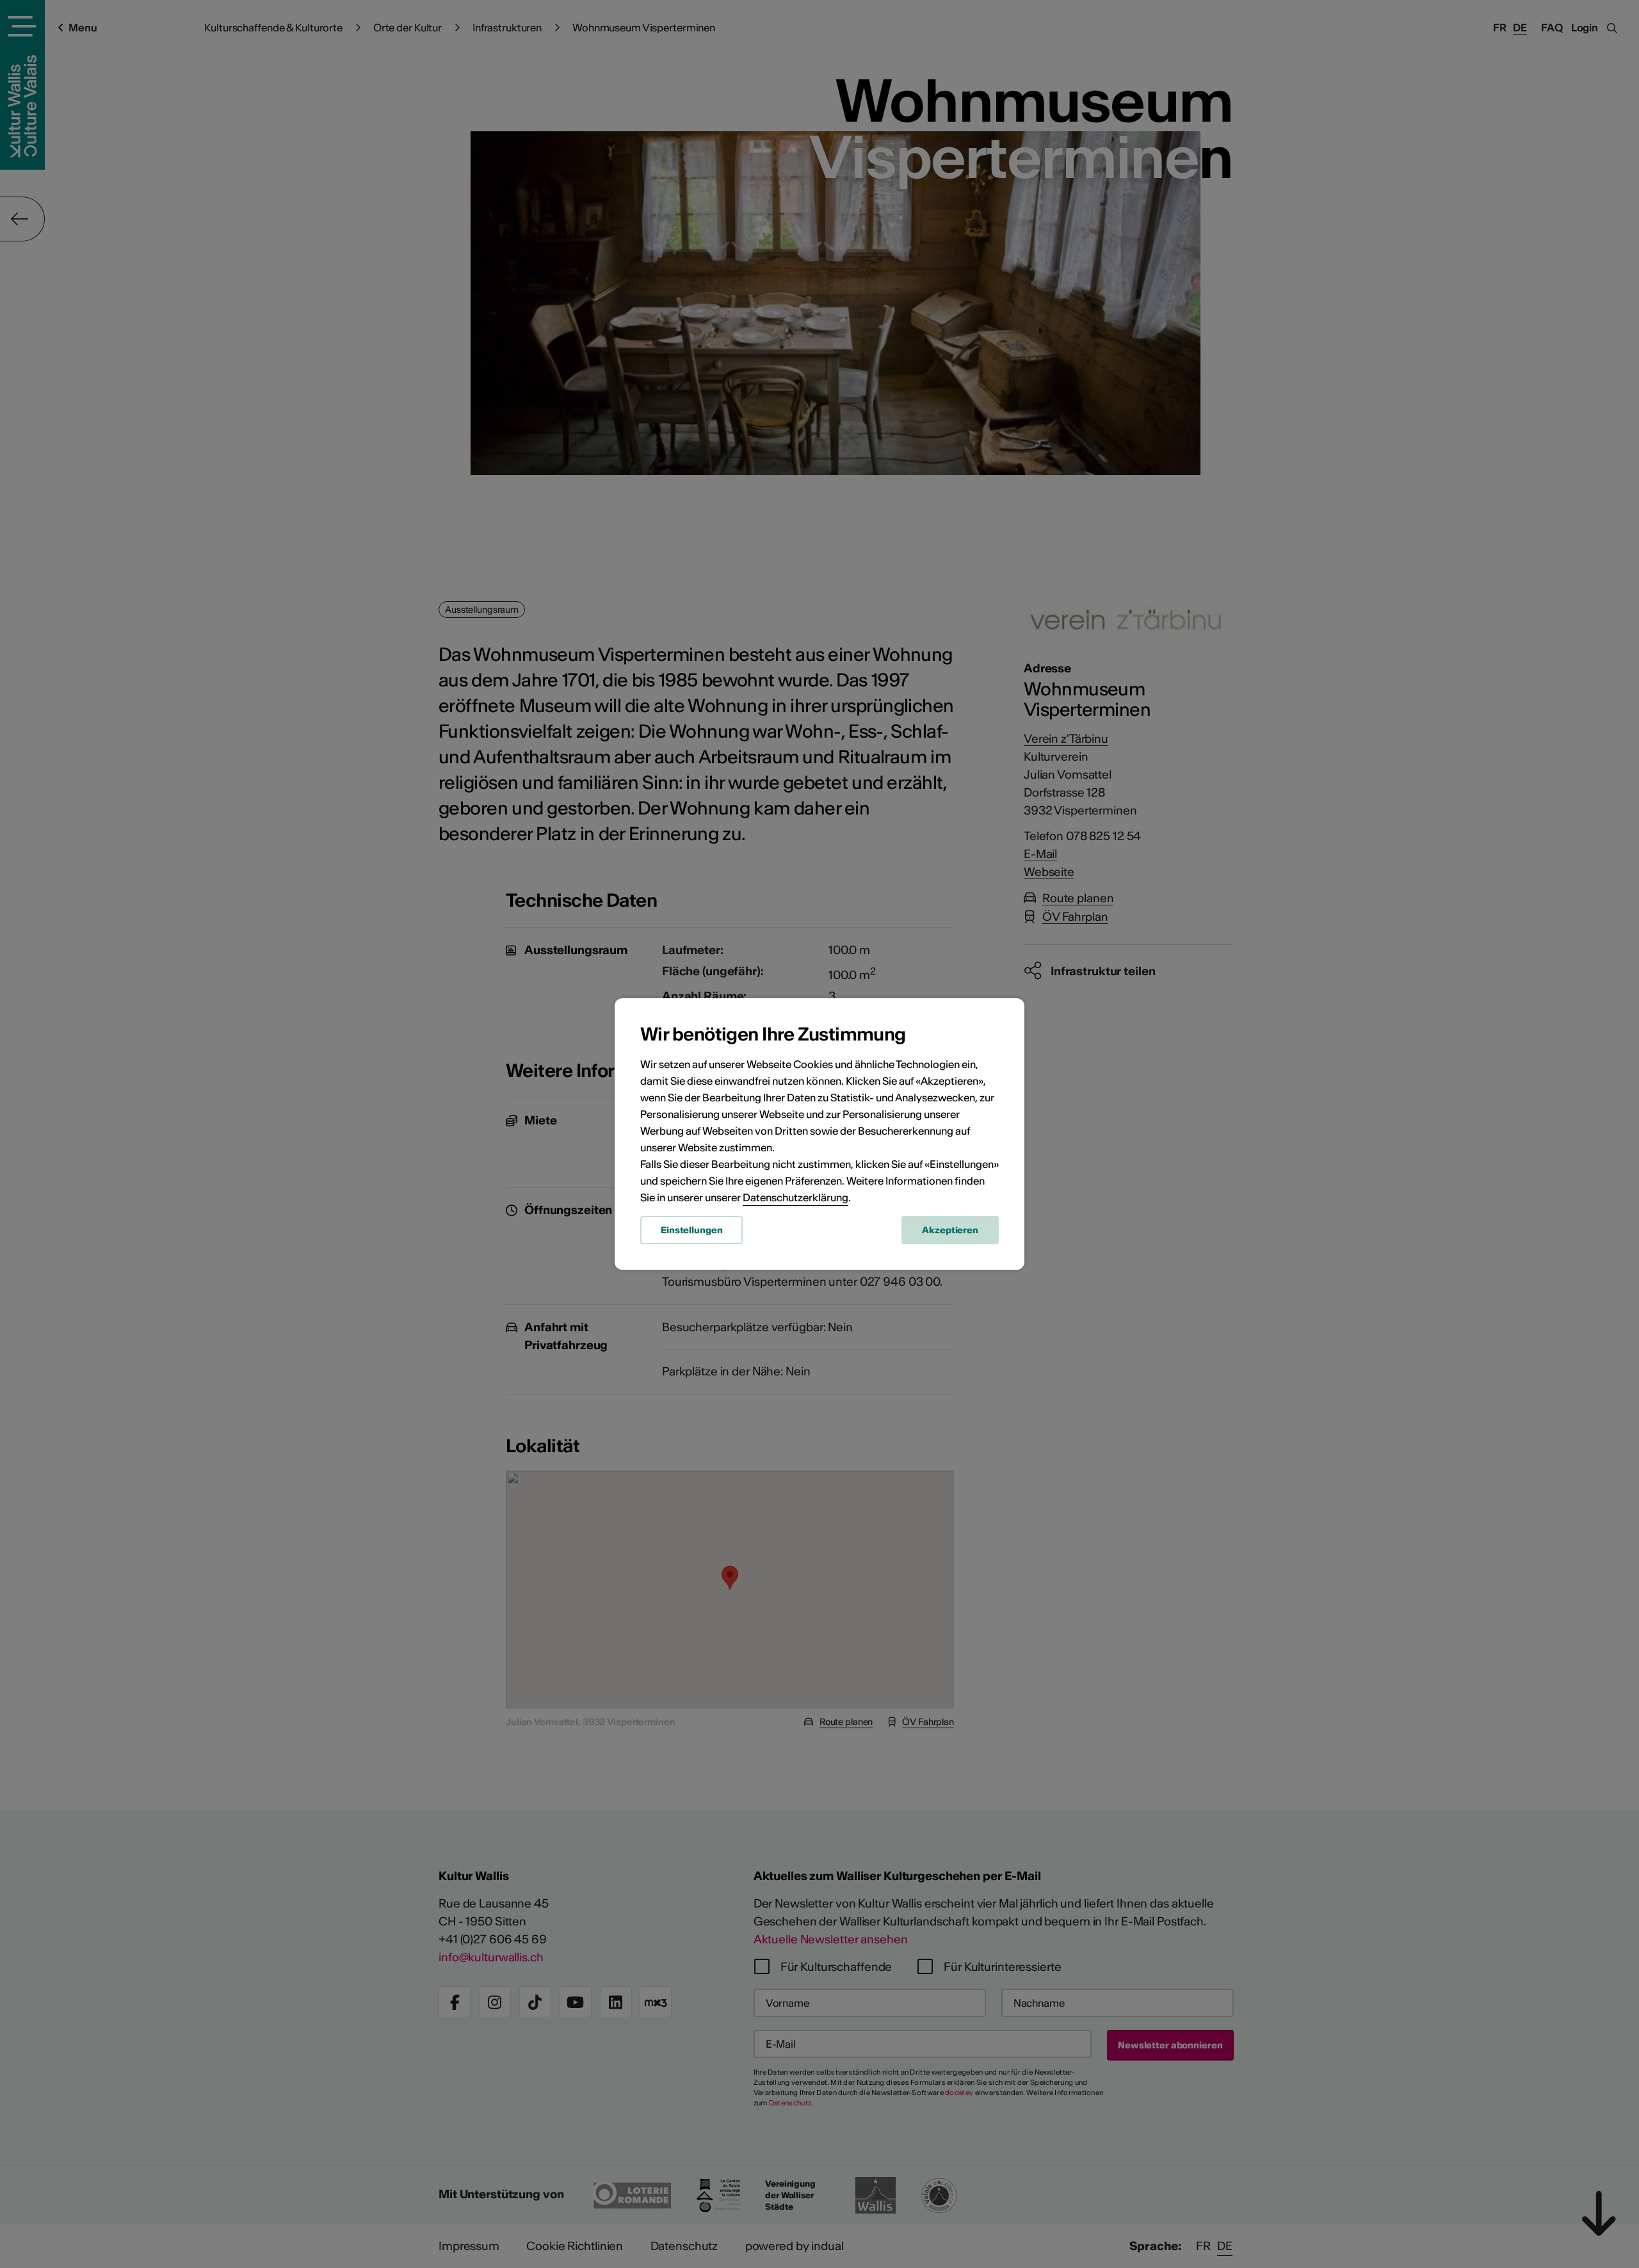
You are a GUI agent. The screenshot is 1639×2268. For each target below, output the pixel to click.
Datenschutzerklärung (795, 1197)
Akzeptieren (950, 1230)
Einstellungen (691, 1230)
